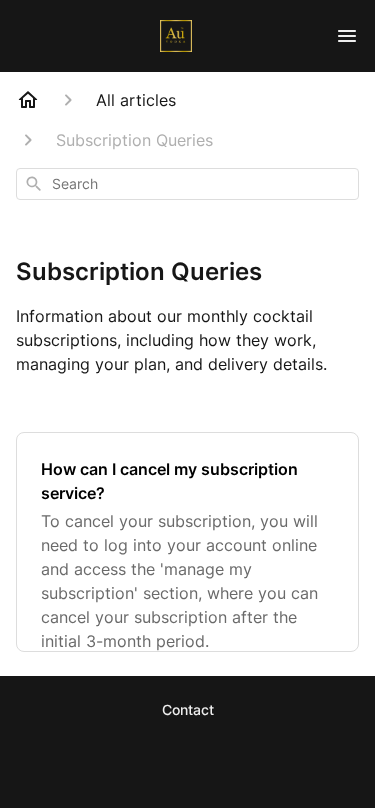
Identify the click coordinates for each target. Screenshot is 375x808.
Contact (188, 709)
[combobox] (187, 184)
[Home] (28, 100)
